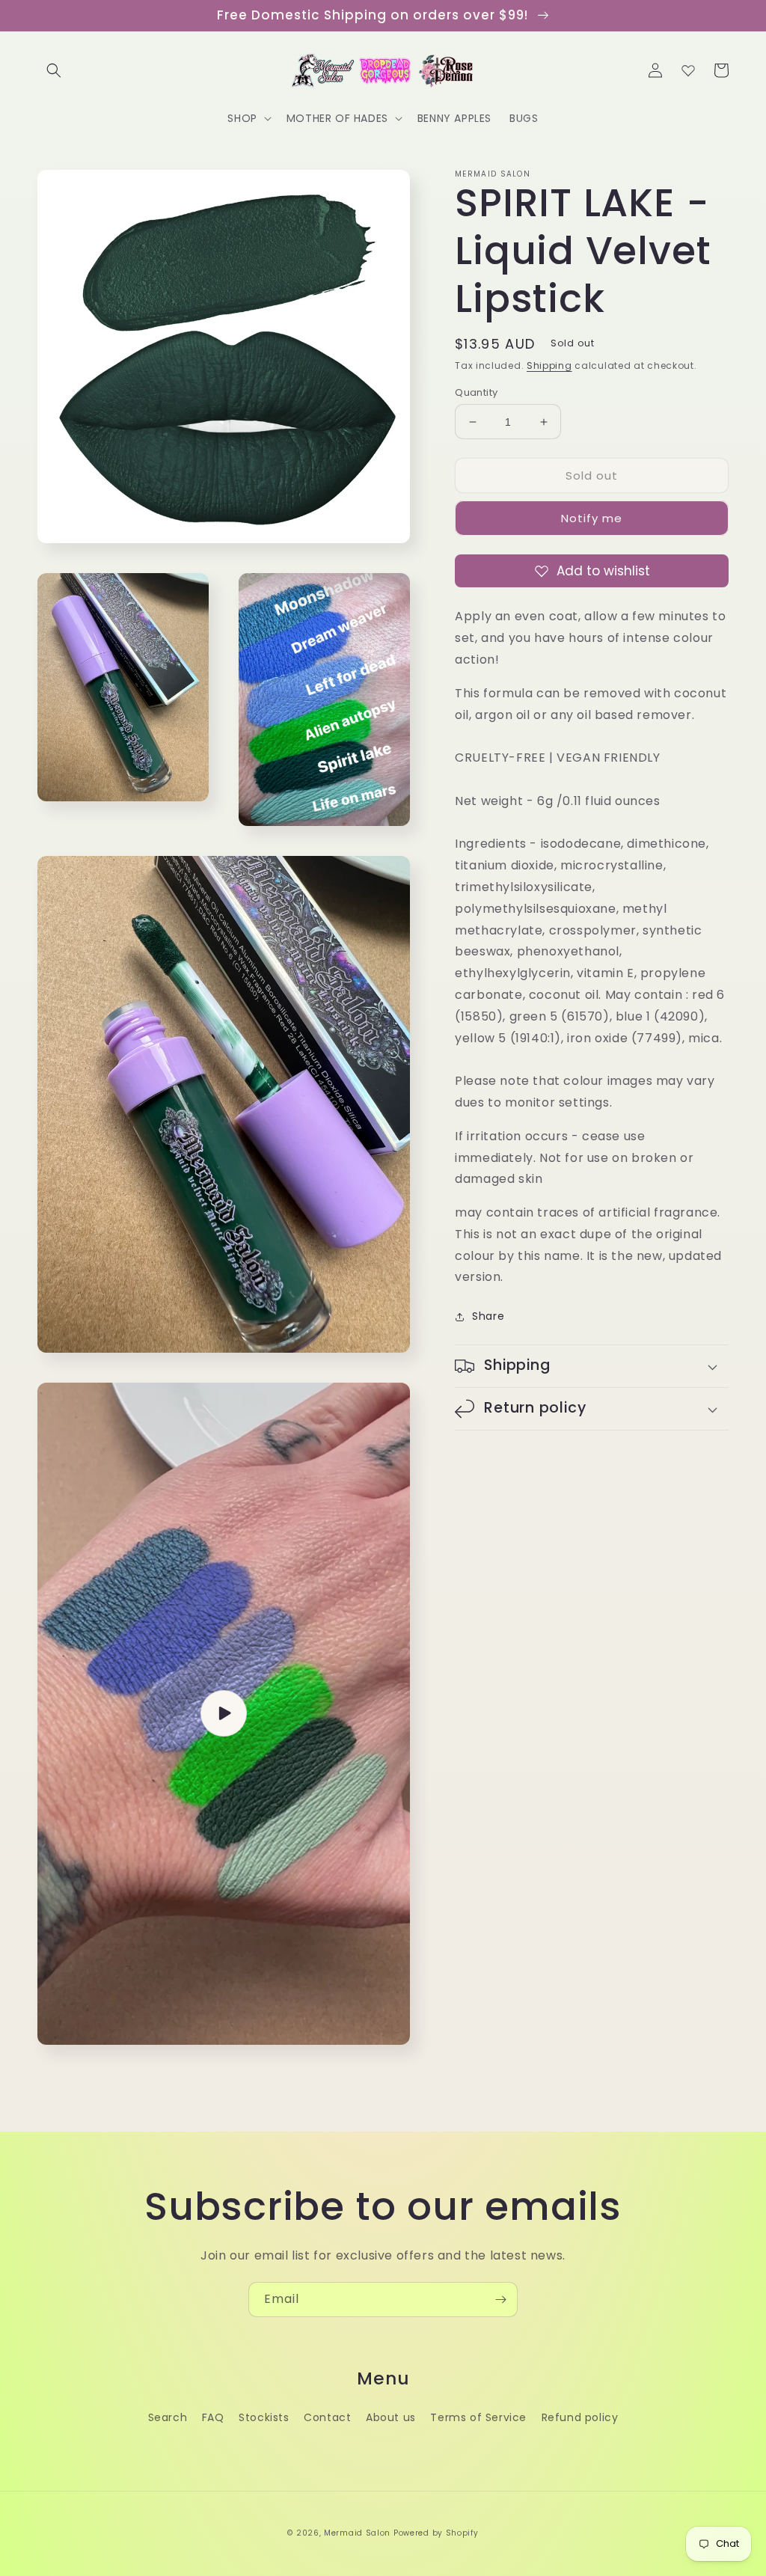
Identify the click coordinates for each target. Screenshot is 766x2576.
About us (391, 2417)
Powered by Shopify (436, 2533)
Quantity (476, 392)
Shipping (549, 365)
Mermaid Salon (357, 2533)
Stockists (264, 2417)
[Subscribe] (500, 2300)
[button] (54, 70)
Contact (327, 2417)
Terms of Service (478, 2417)
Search (168, 2417)
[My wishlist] (688, 70)
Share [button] (488, 1316)
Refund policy (580, 2417)
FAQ (213, 2417)
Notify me (592, 518)
